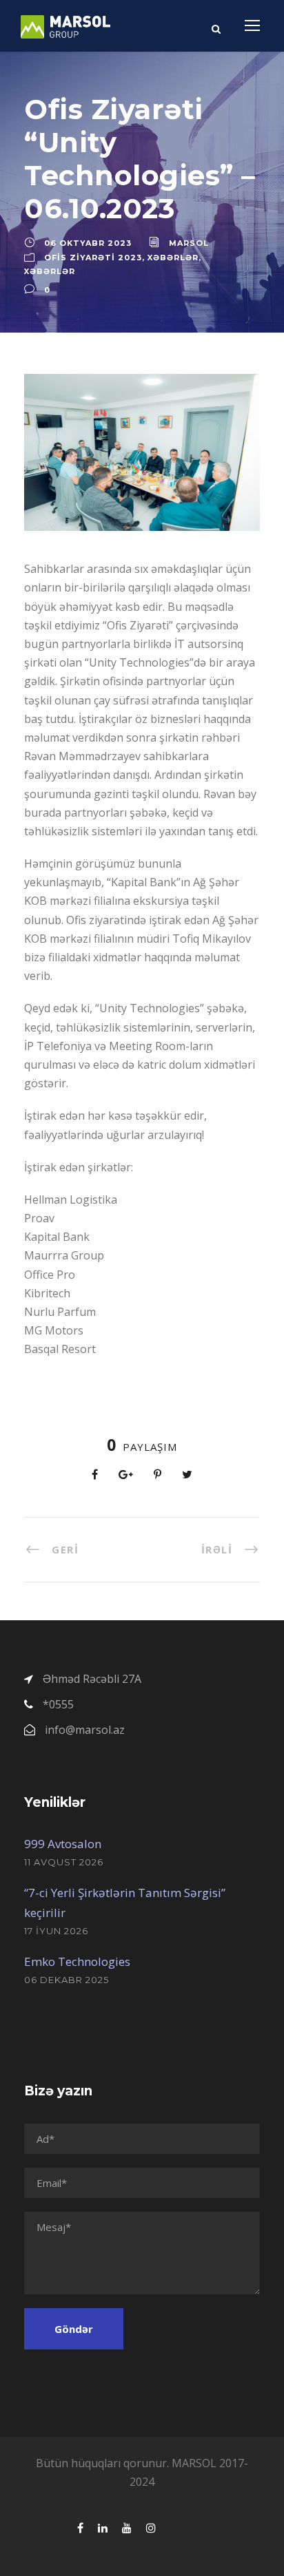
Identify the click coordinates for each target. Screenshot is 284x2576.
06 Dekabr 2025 (67, 1980)
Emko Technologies (77, 1961)
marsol (189, 243)
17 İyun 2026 (56, 1931)
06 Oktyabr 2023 (88, 243)
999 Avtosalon (63, 1844)
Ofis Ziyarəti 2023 (93, 258)
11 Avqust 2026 (64, 1862)
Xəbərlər (173, 258)
